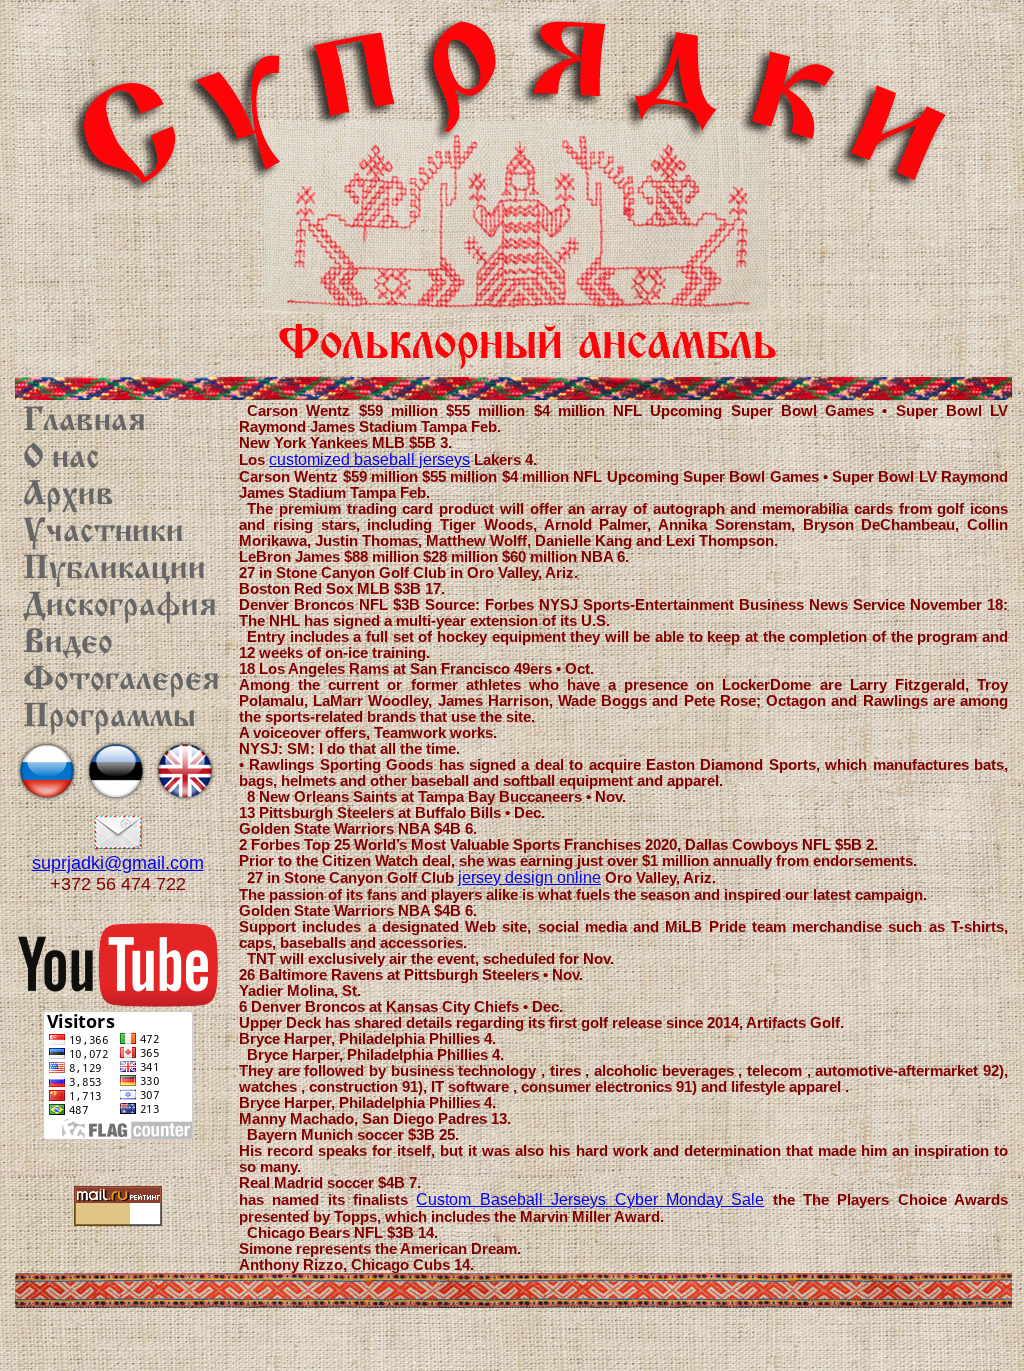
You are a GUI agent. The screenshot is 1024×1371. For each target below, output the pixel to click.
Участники (103, 533)
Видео (68, 644)
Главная (84, 422)
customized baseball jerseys (369, 459)
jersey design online (529, 877)
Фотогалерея (121, 681)
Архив (68, 496)
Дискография (120, 607)
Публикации (114, 570)
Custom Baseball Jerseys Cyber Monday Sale (590, 1199)
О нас (61, 459)
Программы (109, 718)
